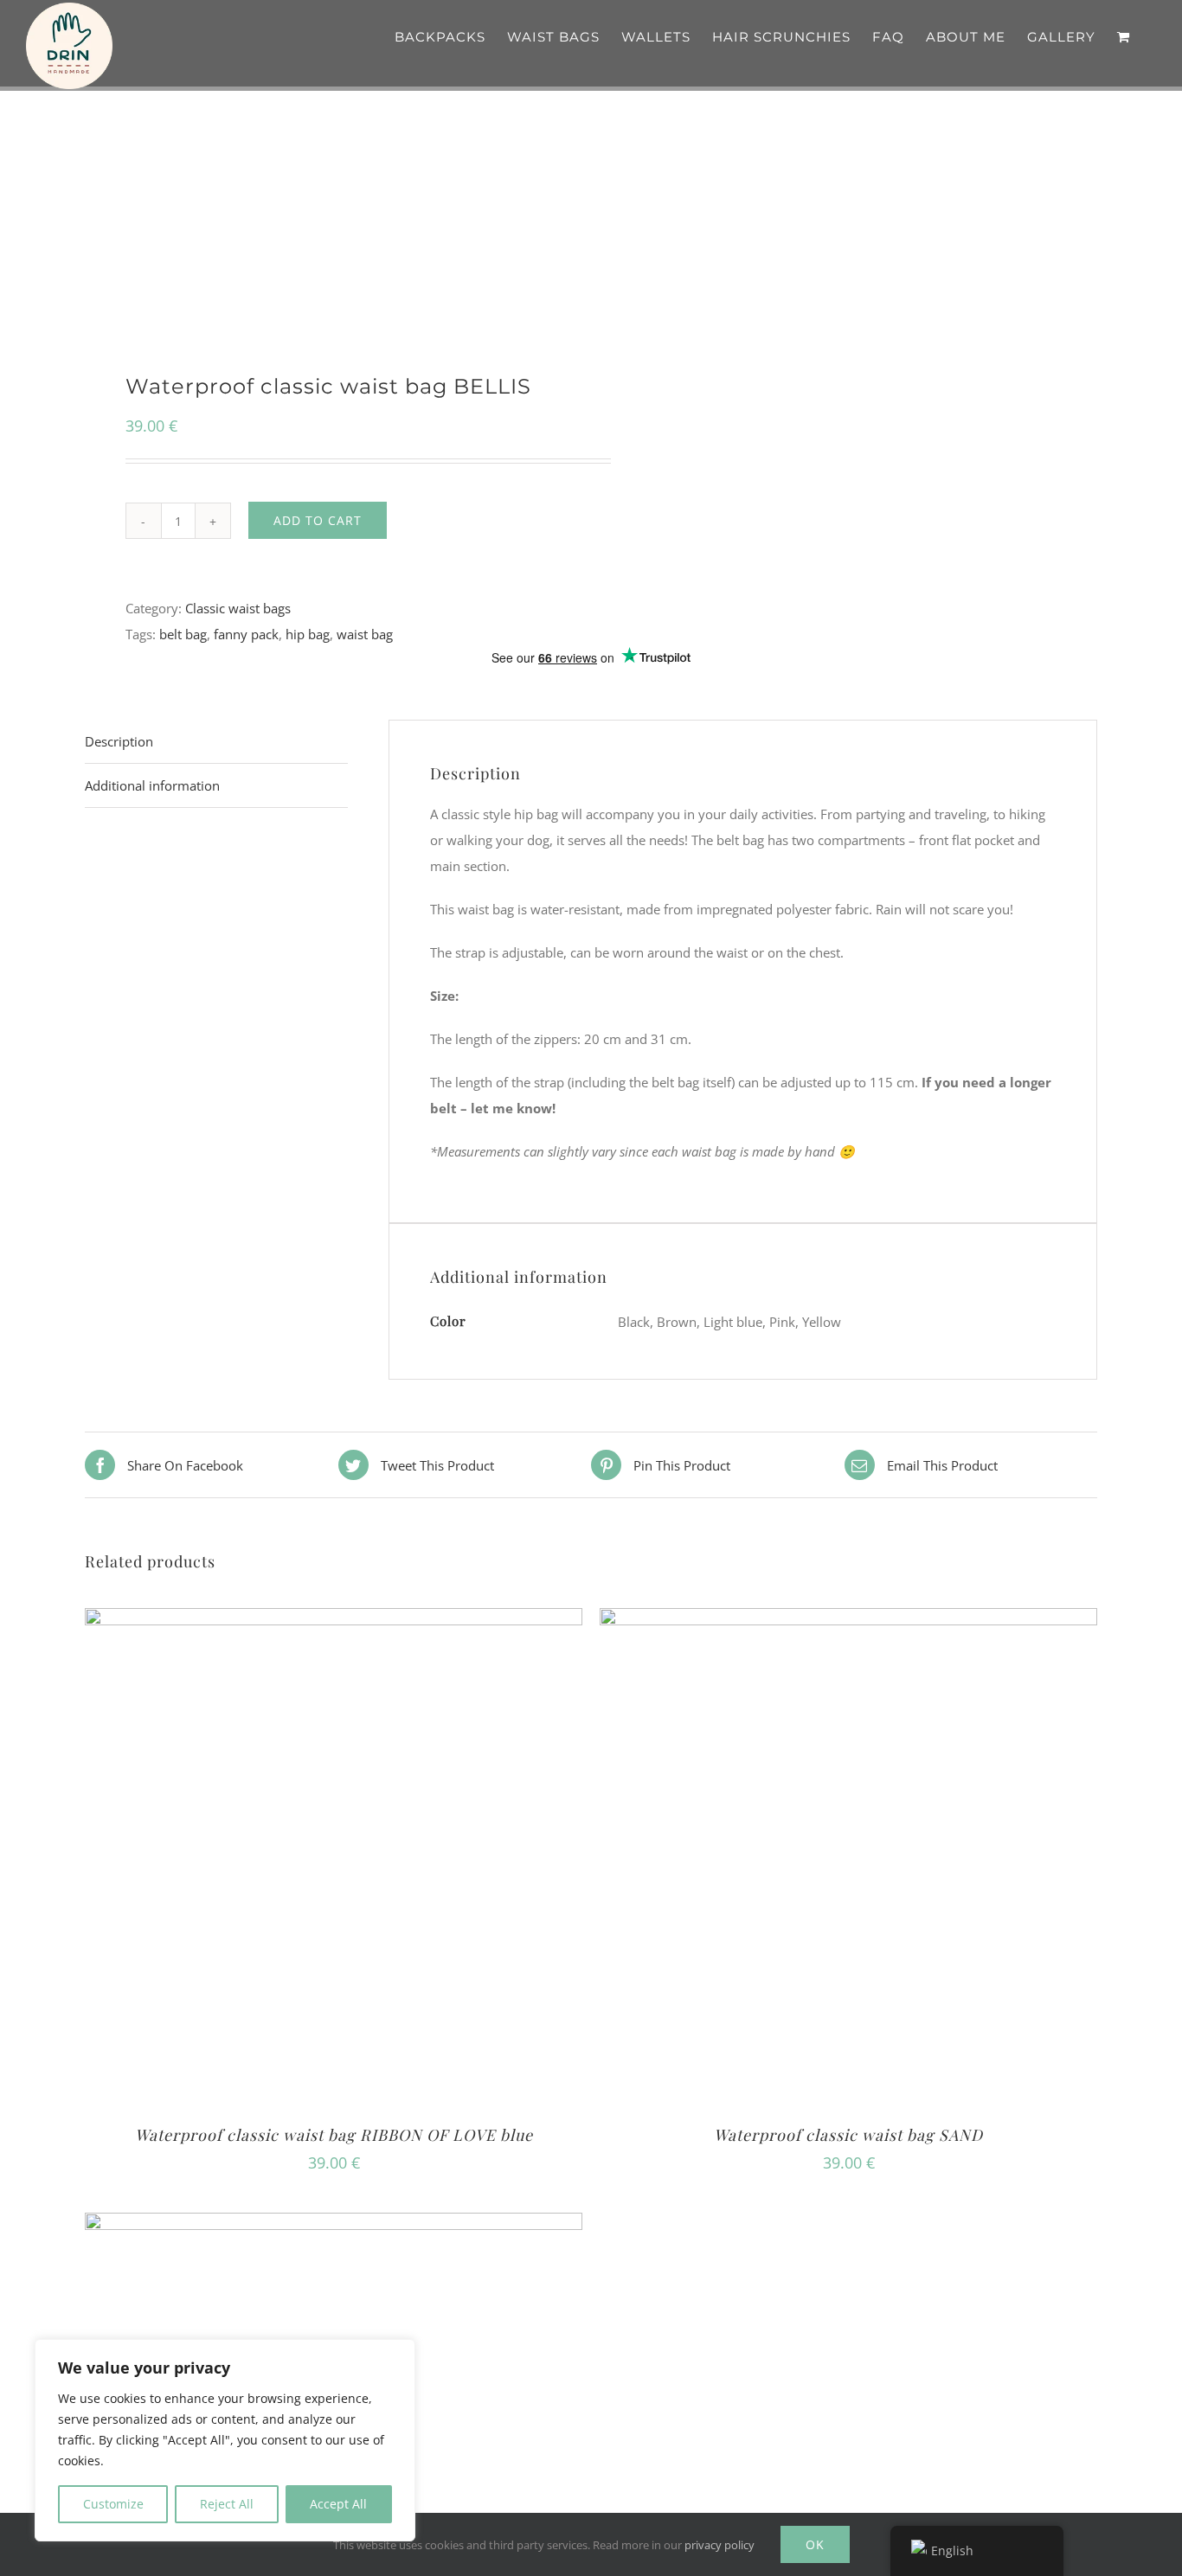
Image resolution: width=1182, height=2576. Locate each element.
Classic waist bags (238, 608)
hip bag (308, 634)
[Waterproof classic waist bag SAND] (848, 1621)
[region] (225, 2440)
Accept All (338, 2504)
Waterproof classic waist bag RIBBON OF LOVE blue (334, 2135)
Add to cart (318, 520)
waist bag (365, 634)
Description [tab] (119, 741)
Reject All (227, 2504)
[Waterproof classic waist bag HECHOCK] (334, 2226)
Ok (815, 2544)
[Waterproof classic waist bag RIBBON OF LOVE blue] (334, 1621)
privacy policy (719, 2545)
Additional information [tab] (152, 785)
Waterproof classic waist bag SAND (848, 2135)
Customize (113, 2504)
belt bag (183, 634)
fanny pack (246, 634)
